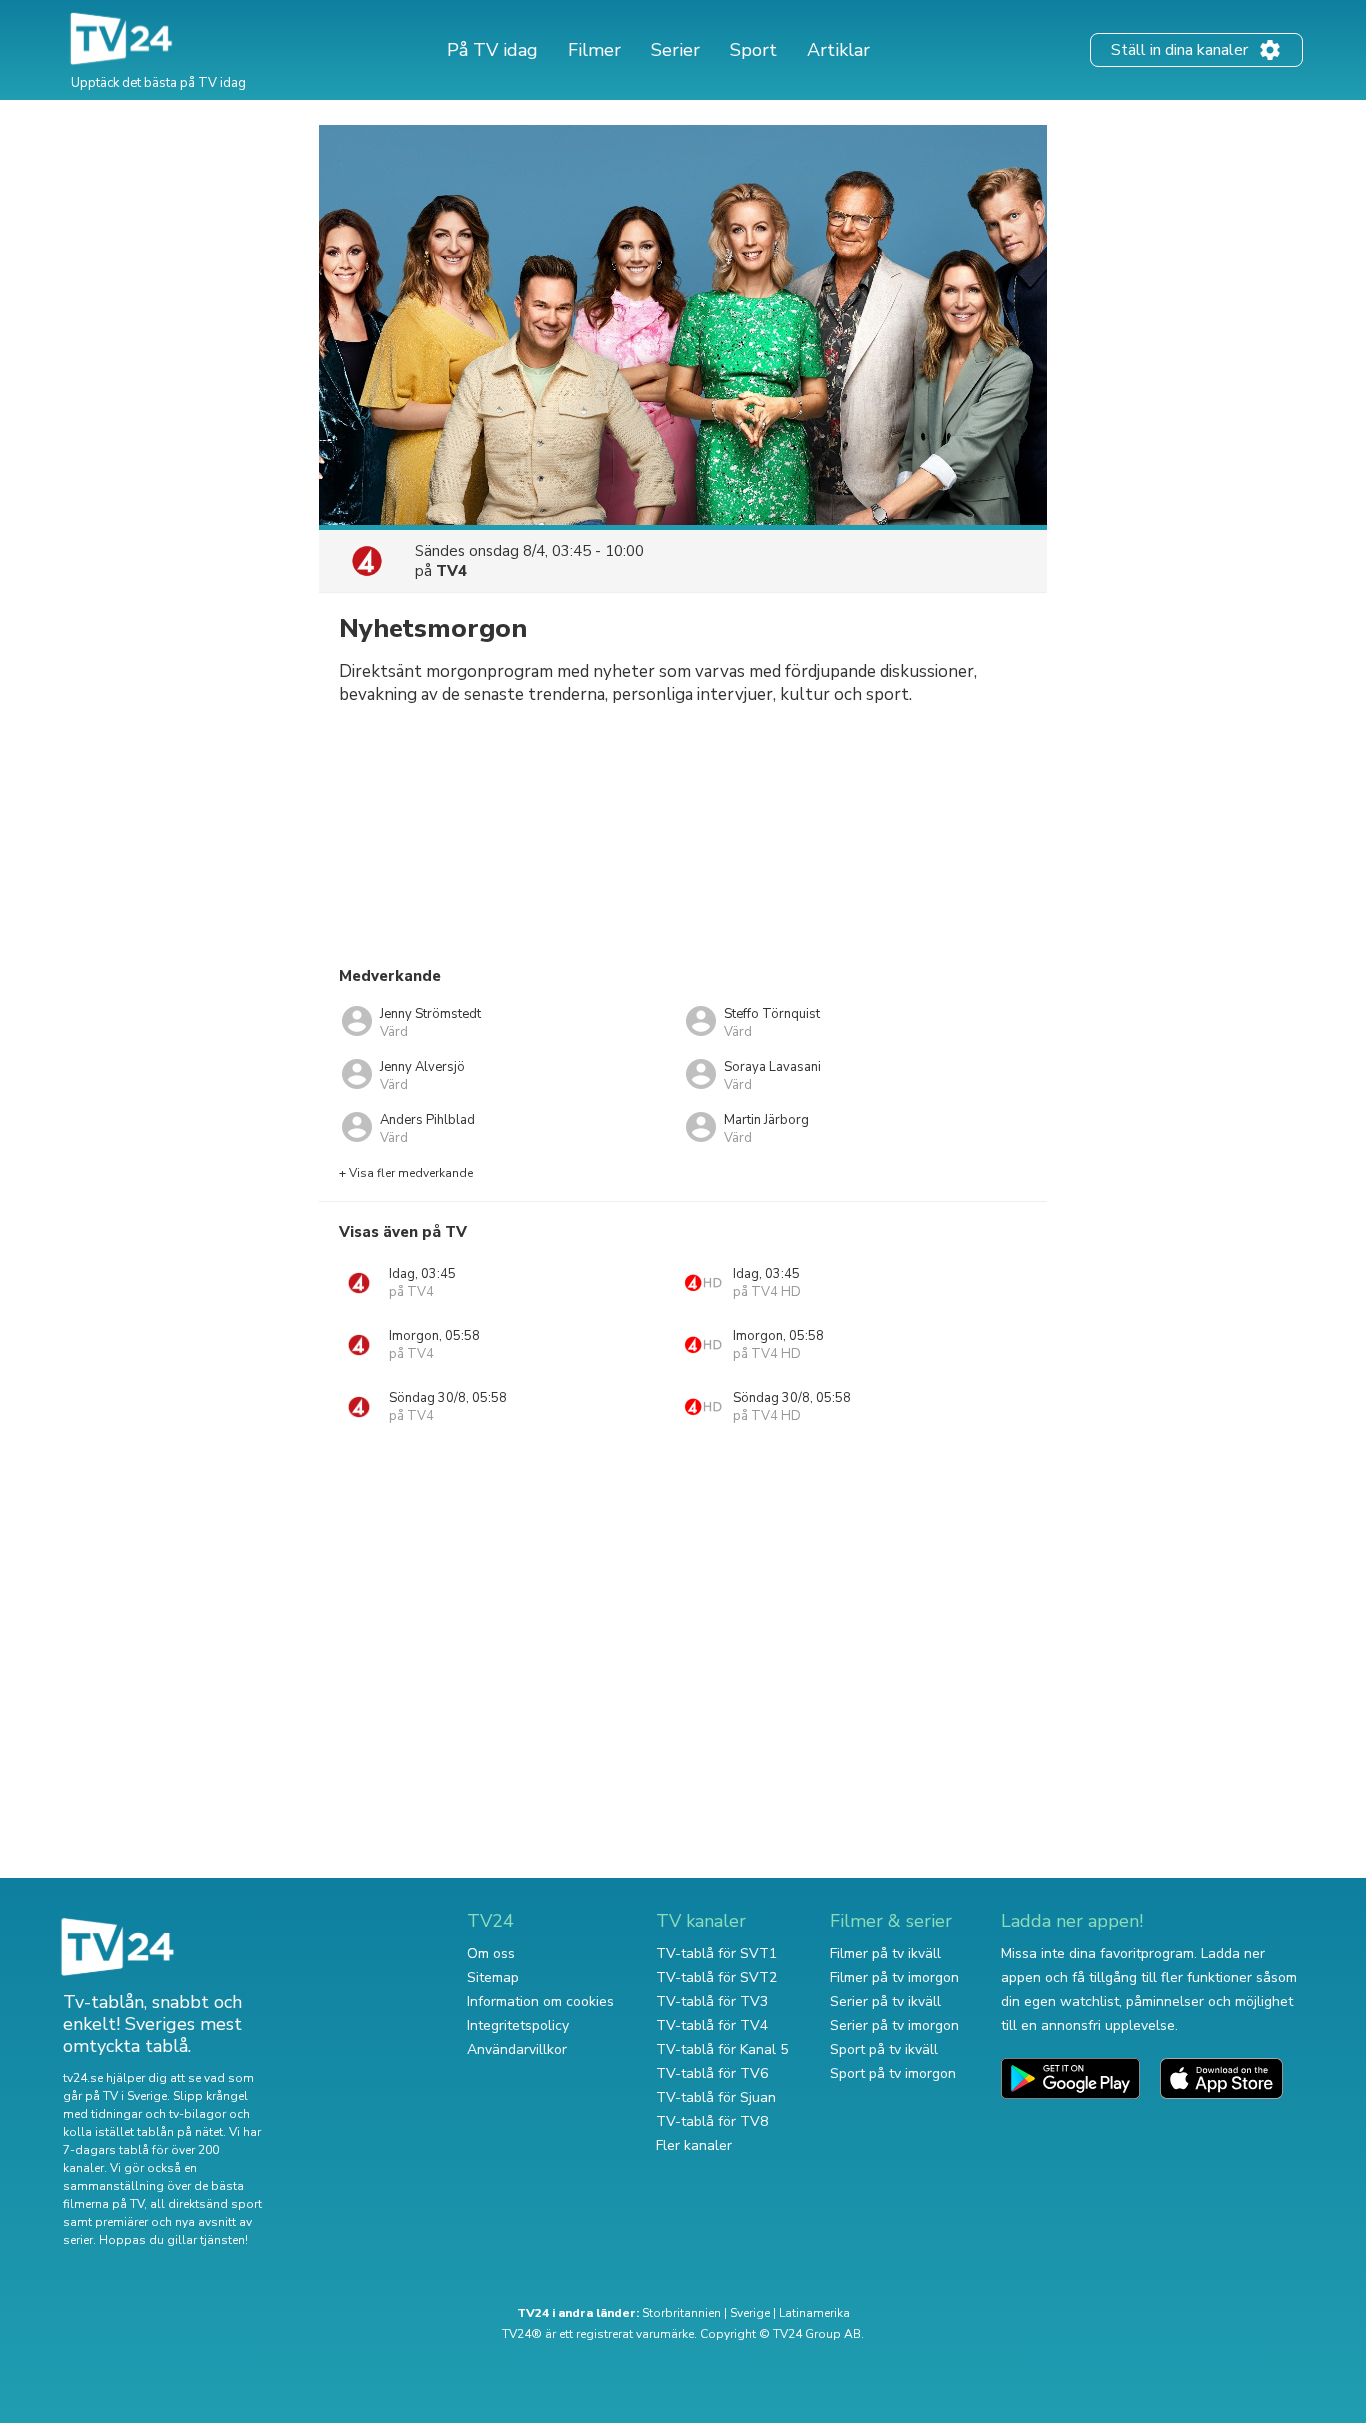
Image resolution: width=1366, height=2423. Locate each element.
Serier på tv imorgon (894, 2025)
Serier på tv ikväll (885, 2001)
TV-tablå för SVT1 (716, 1953)
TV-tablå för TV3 (712, 2001)
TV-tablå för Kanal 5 (722, 2049)
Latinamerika (814, 2313)
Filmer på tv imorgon (894, 1977)
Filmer (594, 50)
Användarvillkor (517, 2049)
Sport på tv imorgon (893, 2073)
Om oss (491, 1953)
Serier (675, 50)
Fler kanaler (694, 2145)
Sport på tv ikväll (884, 2049)
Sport (753, 50)
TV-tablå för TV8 (712, 2121)
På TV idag (492, 50)
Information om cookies (540, 2001)
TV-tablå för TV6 (712, 2073)
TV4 (451, 571)
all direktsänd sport (206, 2204)
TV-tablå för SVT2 (716, 1977)
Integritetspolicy (518, 2025)
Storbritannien (681, 2313)
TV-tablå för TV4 (712, 2025)
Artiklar (838, 50)
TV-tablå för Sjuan (716, 2097)
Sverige (750, 2313)
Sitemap (493, 1977)
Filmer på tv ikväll (885, 1953)
